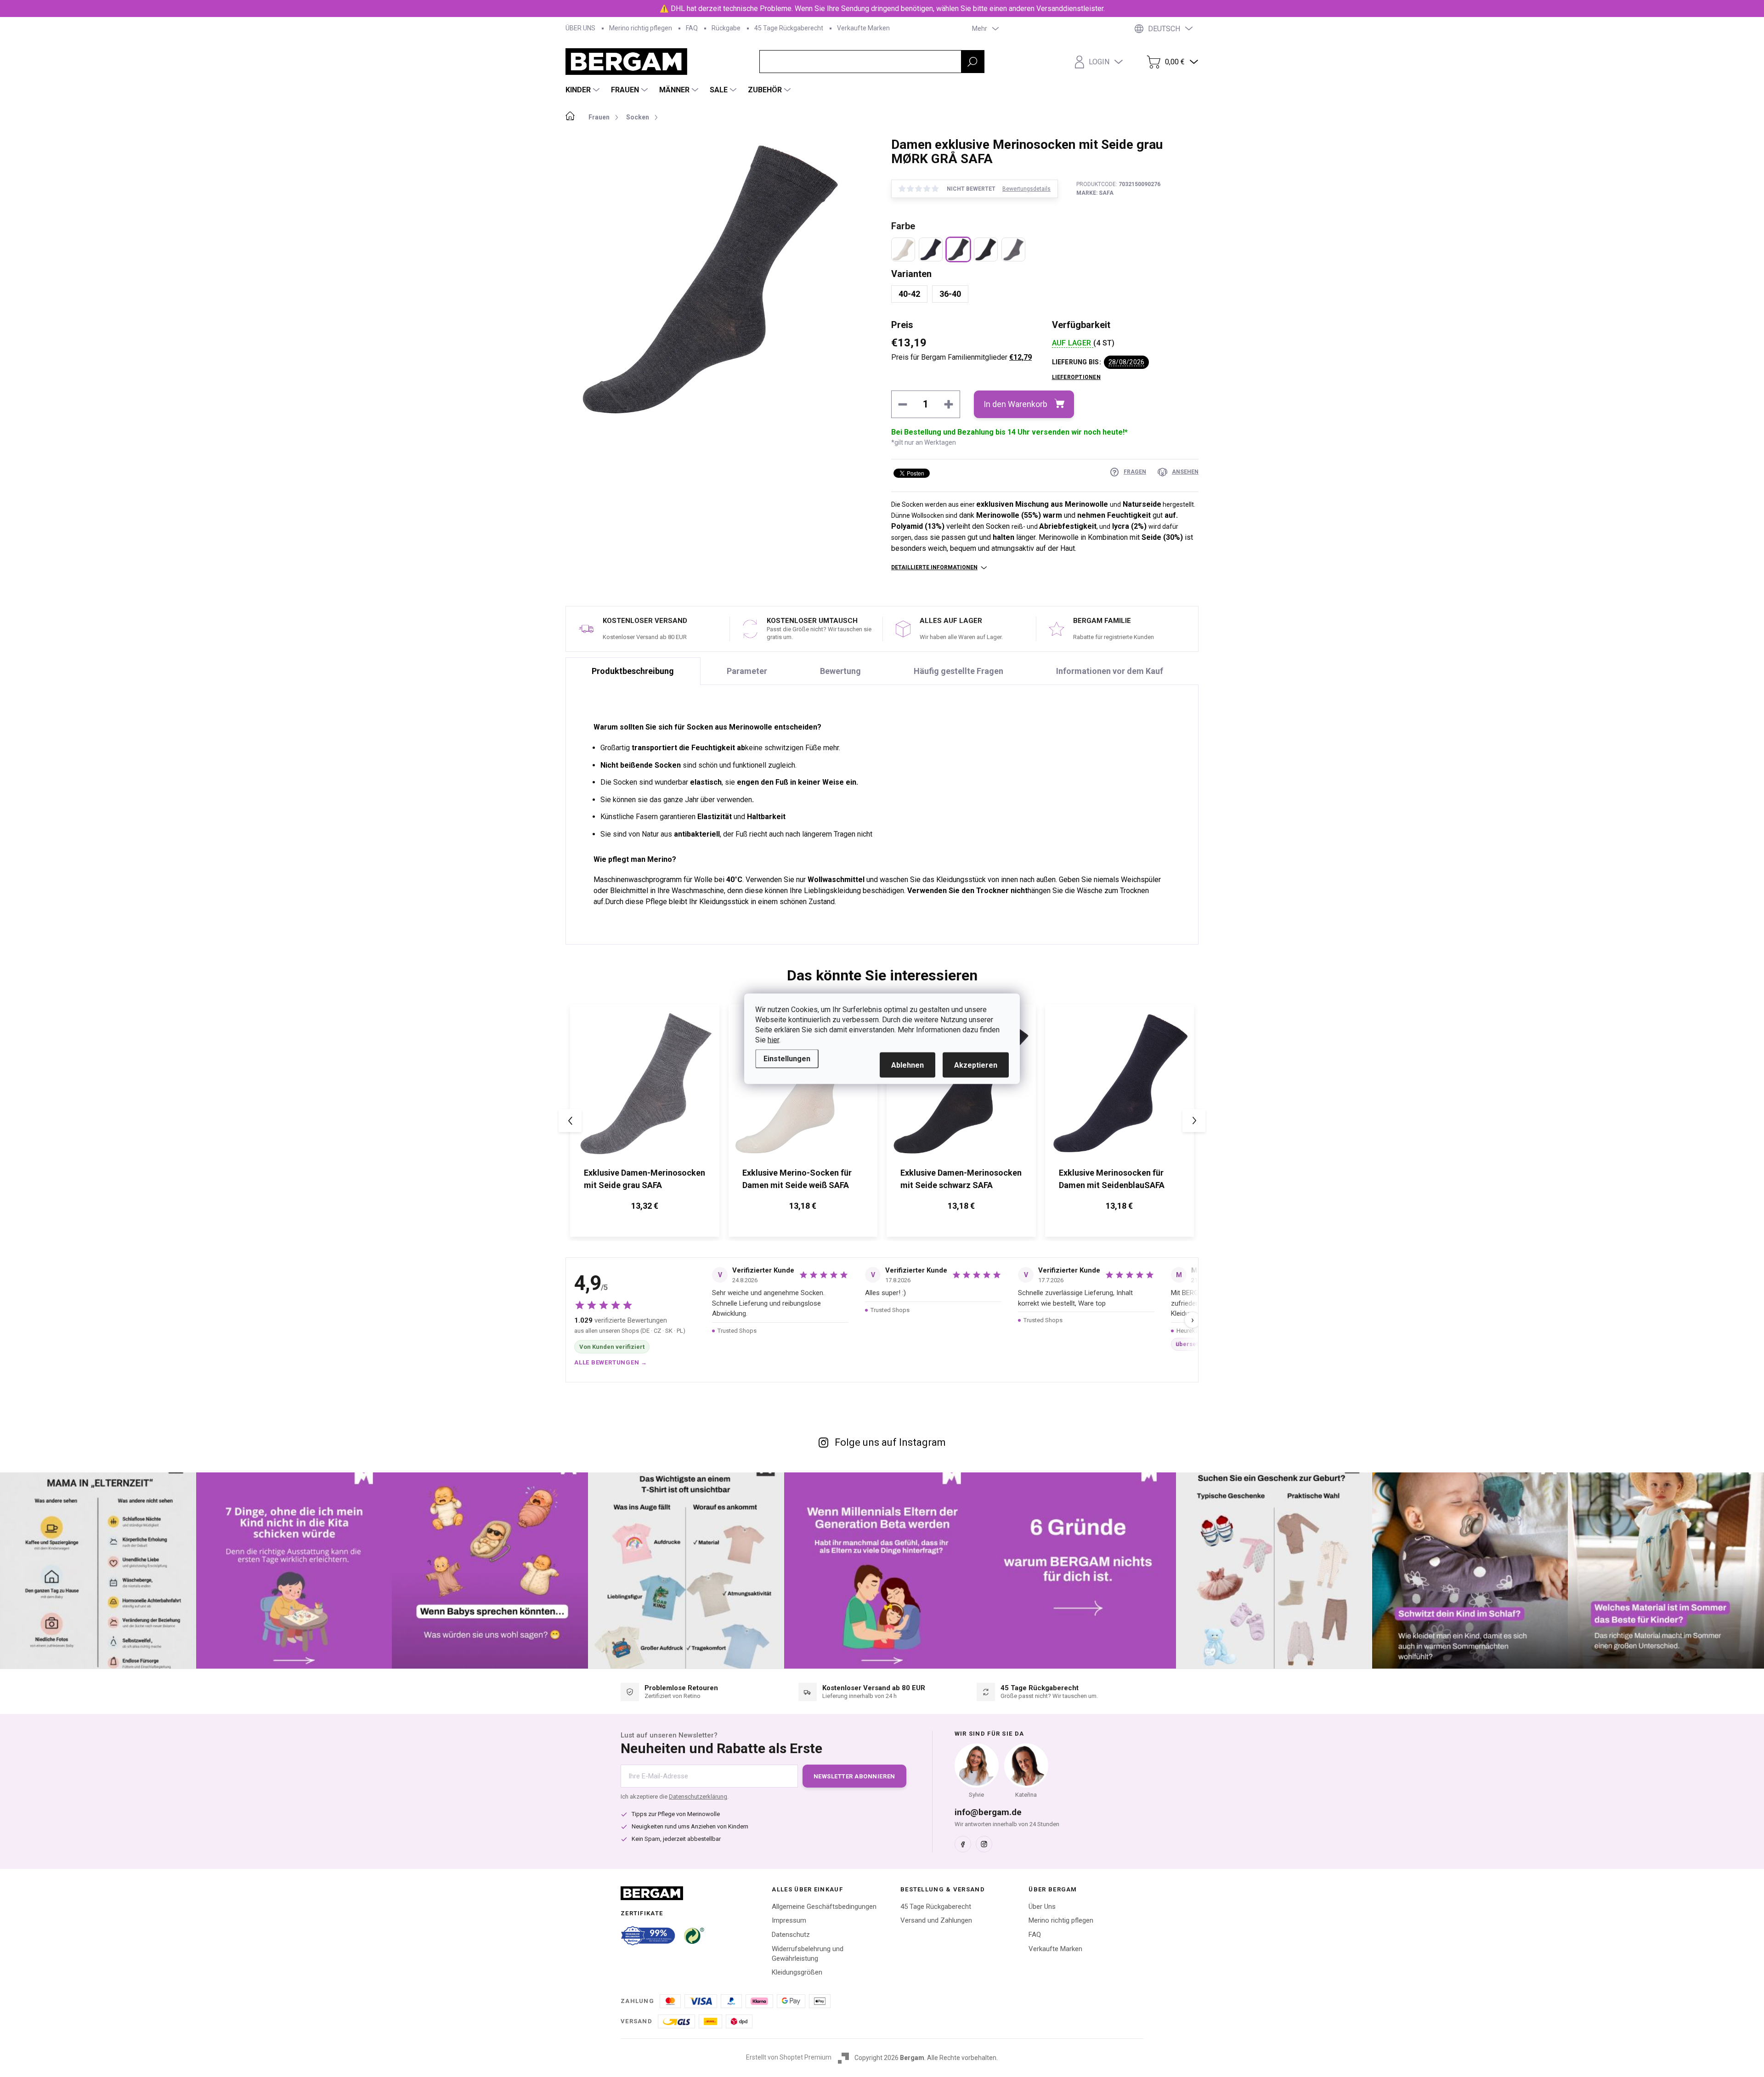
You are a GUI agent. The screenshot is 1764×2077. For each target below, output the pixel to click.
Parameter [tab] (747, 671)
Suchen (972, 62)
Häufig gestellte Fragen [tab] (958, 671)
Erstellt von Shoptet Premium (789, 2057)
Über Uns (1042, 1907)
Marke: (1095, 193)
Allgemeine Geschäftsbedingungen (824, 1907)
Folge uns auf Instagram (890, 1442)
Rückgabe (726, 28)
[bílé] (903, 249)
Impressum (789, 1920)
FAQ (692, 28)
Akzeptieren (976, 1065)
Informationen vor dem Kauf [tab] (1110, 671)
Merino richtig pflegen (641, 28)
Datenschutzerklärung (698, 1797)
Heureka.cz (1191, 1331)
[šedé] (1013, 249)
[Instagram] (984, 1844)
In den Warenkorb (1015, 404)
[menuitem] (584, 90)
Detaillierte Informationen (934, 567)
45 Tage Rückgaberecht (789, 28)
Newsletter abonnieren (854, 1776)
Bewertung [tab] (840, 671)
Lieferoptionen (1076, 377)
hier (773, 1039)
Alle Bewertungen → (611, 1362)
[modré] (931, 249)
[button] (645, 1207)
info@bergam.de (988, 1812)
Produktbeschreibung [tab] (633, 671)
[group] (645, 1121)
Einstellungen (787, 1058)
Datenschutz (791, 1935)
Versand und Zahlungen (936, 1920)
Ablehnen (907, 1065)
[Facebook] (963, 1844)
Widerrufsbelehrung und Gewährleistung (808, 1954)
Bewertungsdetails (1026, 189)
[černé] (986, 249)
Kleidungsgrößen (797, 1972)
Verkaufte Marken (863, 28)
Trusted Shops (737, 1331)
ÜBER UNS (580, 28)
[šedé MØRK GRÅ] (958, 249)
